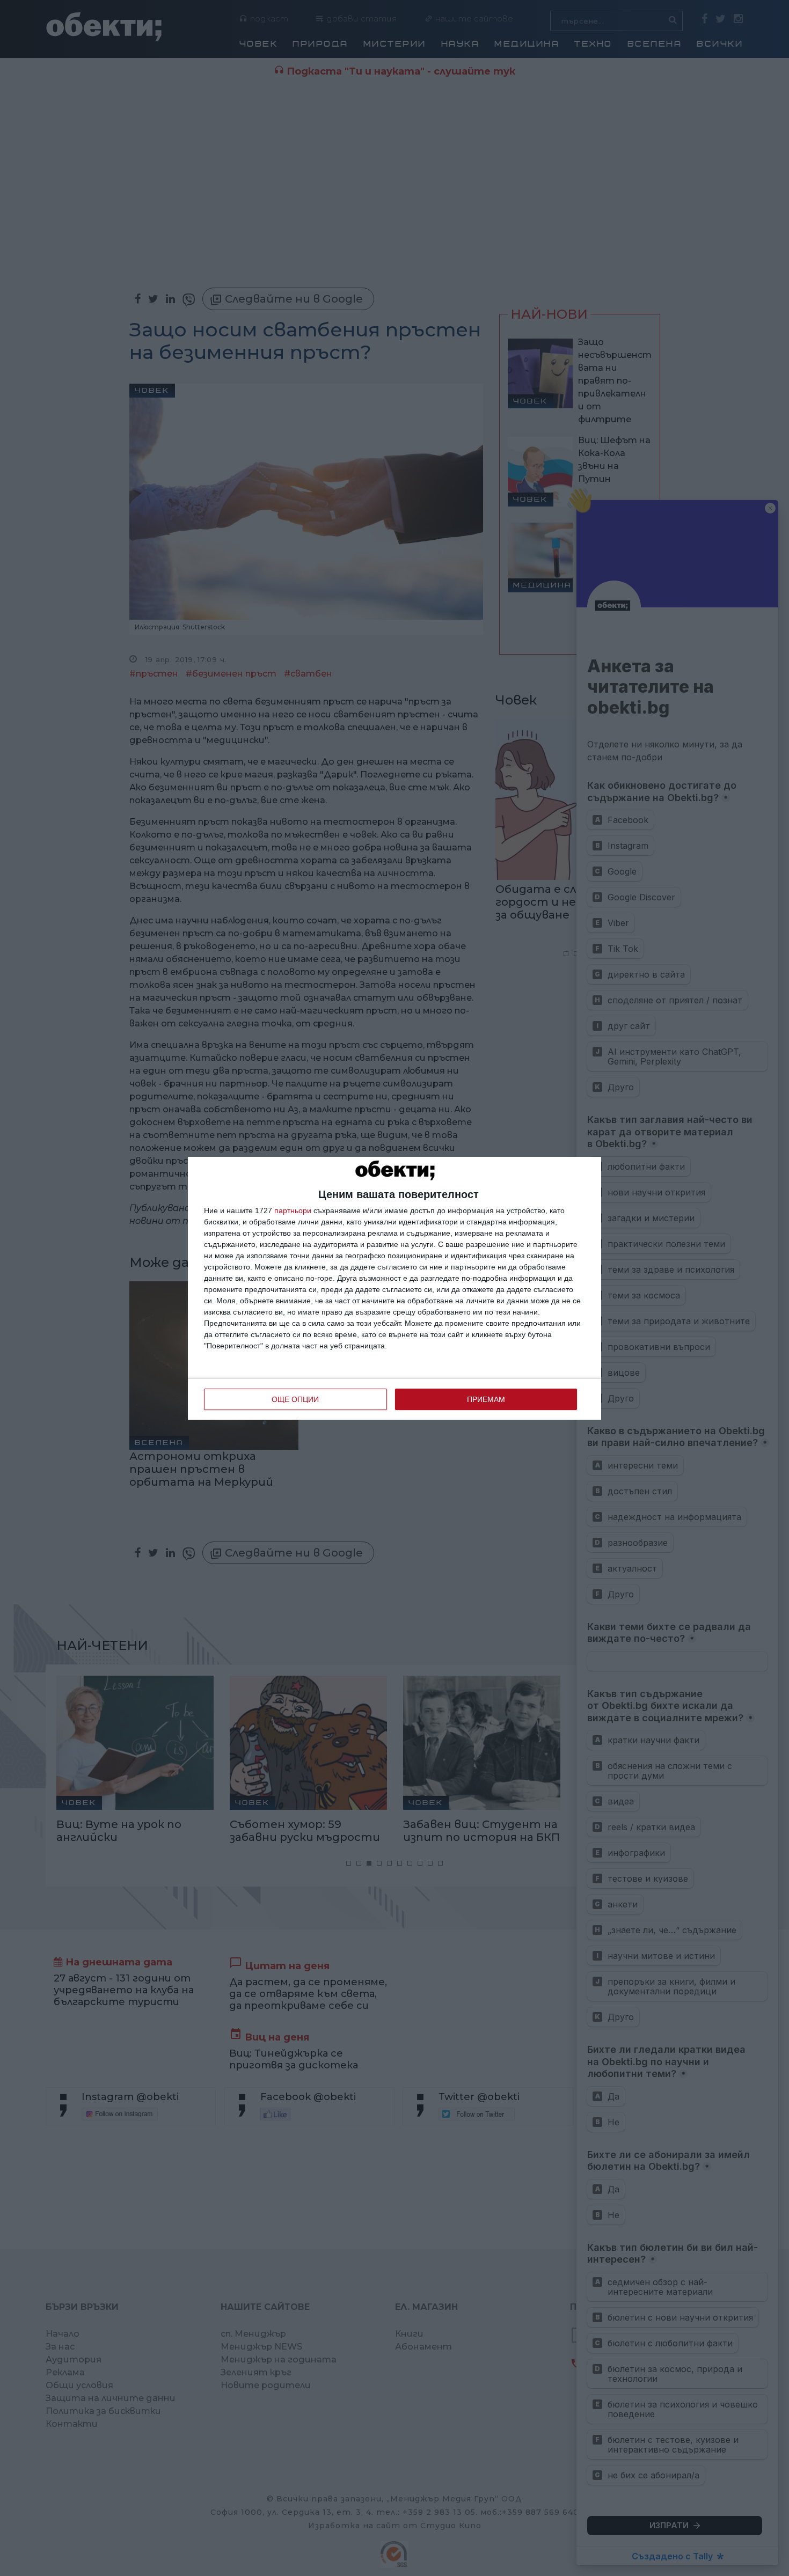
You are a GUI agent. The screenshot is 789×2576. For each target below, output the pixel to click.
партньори (293, 1210)
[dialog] (394, 1288)
